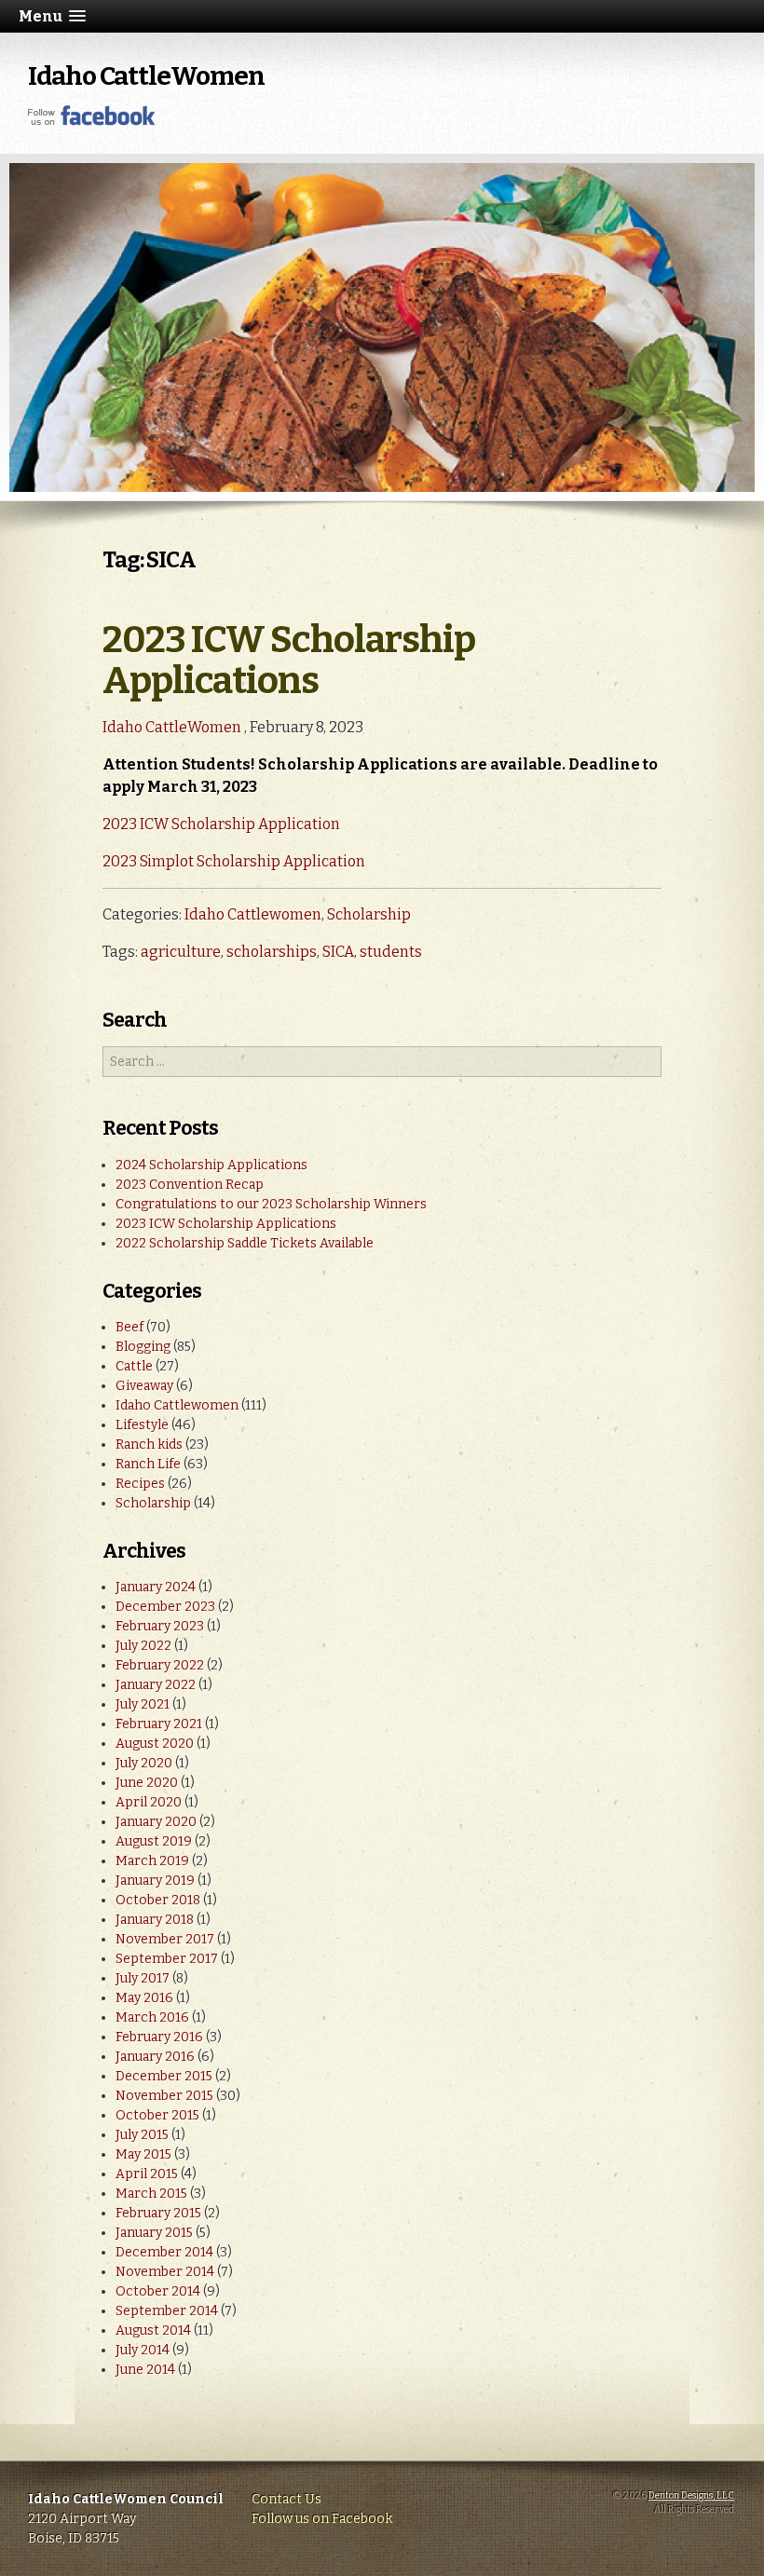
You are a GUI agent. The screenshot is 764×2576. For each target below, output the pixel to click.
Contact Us (286, 2499)
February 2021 (159, 1724)
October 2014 (158, 2291)
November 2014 (165, 2272)
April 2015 (147, 2174)
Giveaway (144, 1386)
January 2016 (155, 2057)
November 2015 (164, 2096)
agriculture (181, 952)
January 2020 (156, 1822)
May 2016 (144, 1998)
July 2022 (143, 1646)
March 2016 (152, 2017)
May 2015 (143, 2154)
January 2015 (154, 2233)
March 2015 (151, 2194)
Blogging (143, 1347)
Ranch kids (149, 1445)
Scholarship (369, 914)
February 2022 (160, 1665)
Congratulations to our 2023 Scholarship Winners (271, 1204)
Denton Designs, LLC (691, 2496)
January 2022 (156, 1685)
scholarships (272, 952)
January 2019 (155, 1881)
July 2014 (143, 2350)
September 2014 (167, 2311)
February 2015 (158, 2213)
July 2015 (142, 2135)
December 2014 (164, 2252)
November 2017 (165, 1939)
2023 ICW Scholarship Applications (289, 661)
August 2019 (154, 1841)
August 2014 (153, 2331)
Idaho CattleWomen (146, 76)
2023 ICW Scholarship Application (221, 824)
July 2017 (143, 1978)
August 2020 (155, 1744)
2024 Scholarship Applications (211, 1165)
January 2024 (156, 1587)
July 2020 (144, 1763)
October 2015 (157, 2115)
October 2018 (158, 1900)
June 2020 (147, 1783)
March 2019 (152, 1861)
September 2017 (167, 1959)
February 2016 (159, 2037)
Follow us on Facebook (322, 2519)
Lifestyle (142, 1425)
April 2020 (149, 1802)
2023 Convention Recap (190, 1185)
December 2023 (165, 1607)
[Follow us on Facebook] (92, 122)
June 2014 (145, 2370)
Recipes (140, 1484)
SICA (338, 952)
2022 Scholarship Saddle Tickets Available (245, 1243)
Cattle (134, 1366)
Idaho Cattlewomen (253, 914)
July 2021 (143, 1704)
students (391, 952)
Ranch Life (148, 1464)
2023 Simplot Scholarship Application (234, 861)
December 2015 (164, 2076)
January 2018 (155, 1920)
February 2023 (160, 1626)
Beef (130, 1327)
